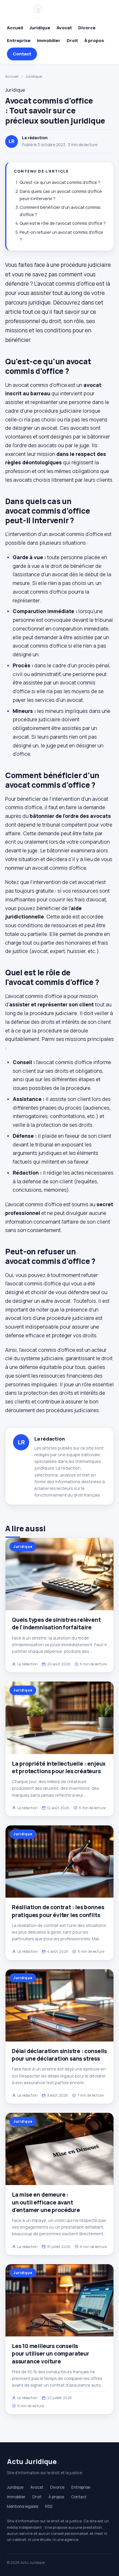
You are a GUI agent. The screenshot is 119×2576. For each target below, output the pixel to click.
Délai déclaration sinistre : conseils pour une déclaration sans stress (59, 2055)
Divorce (87, 28)
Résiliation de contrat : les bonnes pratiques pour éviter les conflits (58, 1911)
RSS (49, 2506)
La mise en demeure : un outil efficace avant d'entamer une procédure (46, 2202)
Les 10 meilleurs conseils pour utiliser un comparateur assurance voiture (51, 2354)
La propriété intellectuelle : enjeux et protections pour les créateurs (59, 1767)
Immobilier (49, 40)
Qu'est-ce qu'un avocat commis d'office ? (60, 182)
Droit (72, 40)
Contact (22, 54)
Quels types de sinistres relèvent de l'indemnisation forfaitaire (56, 1624)
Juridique (40, 28)
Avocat (64, 28)
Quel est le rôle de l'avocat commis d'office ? (63, 223)
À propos (94, 40)
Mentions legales (23, 2506)
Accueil (15, 28)
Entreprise (19, 40)
